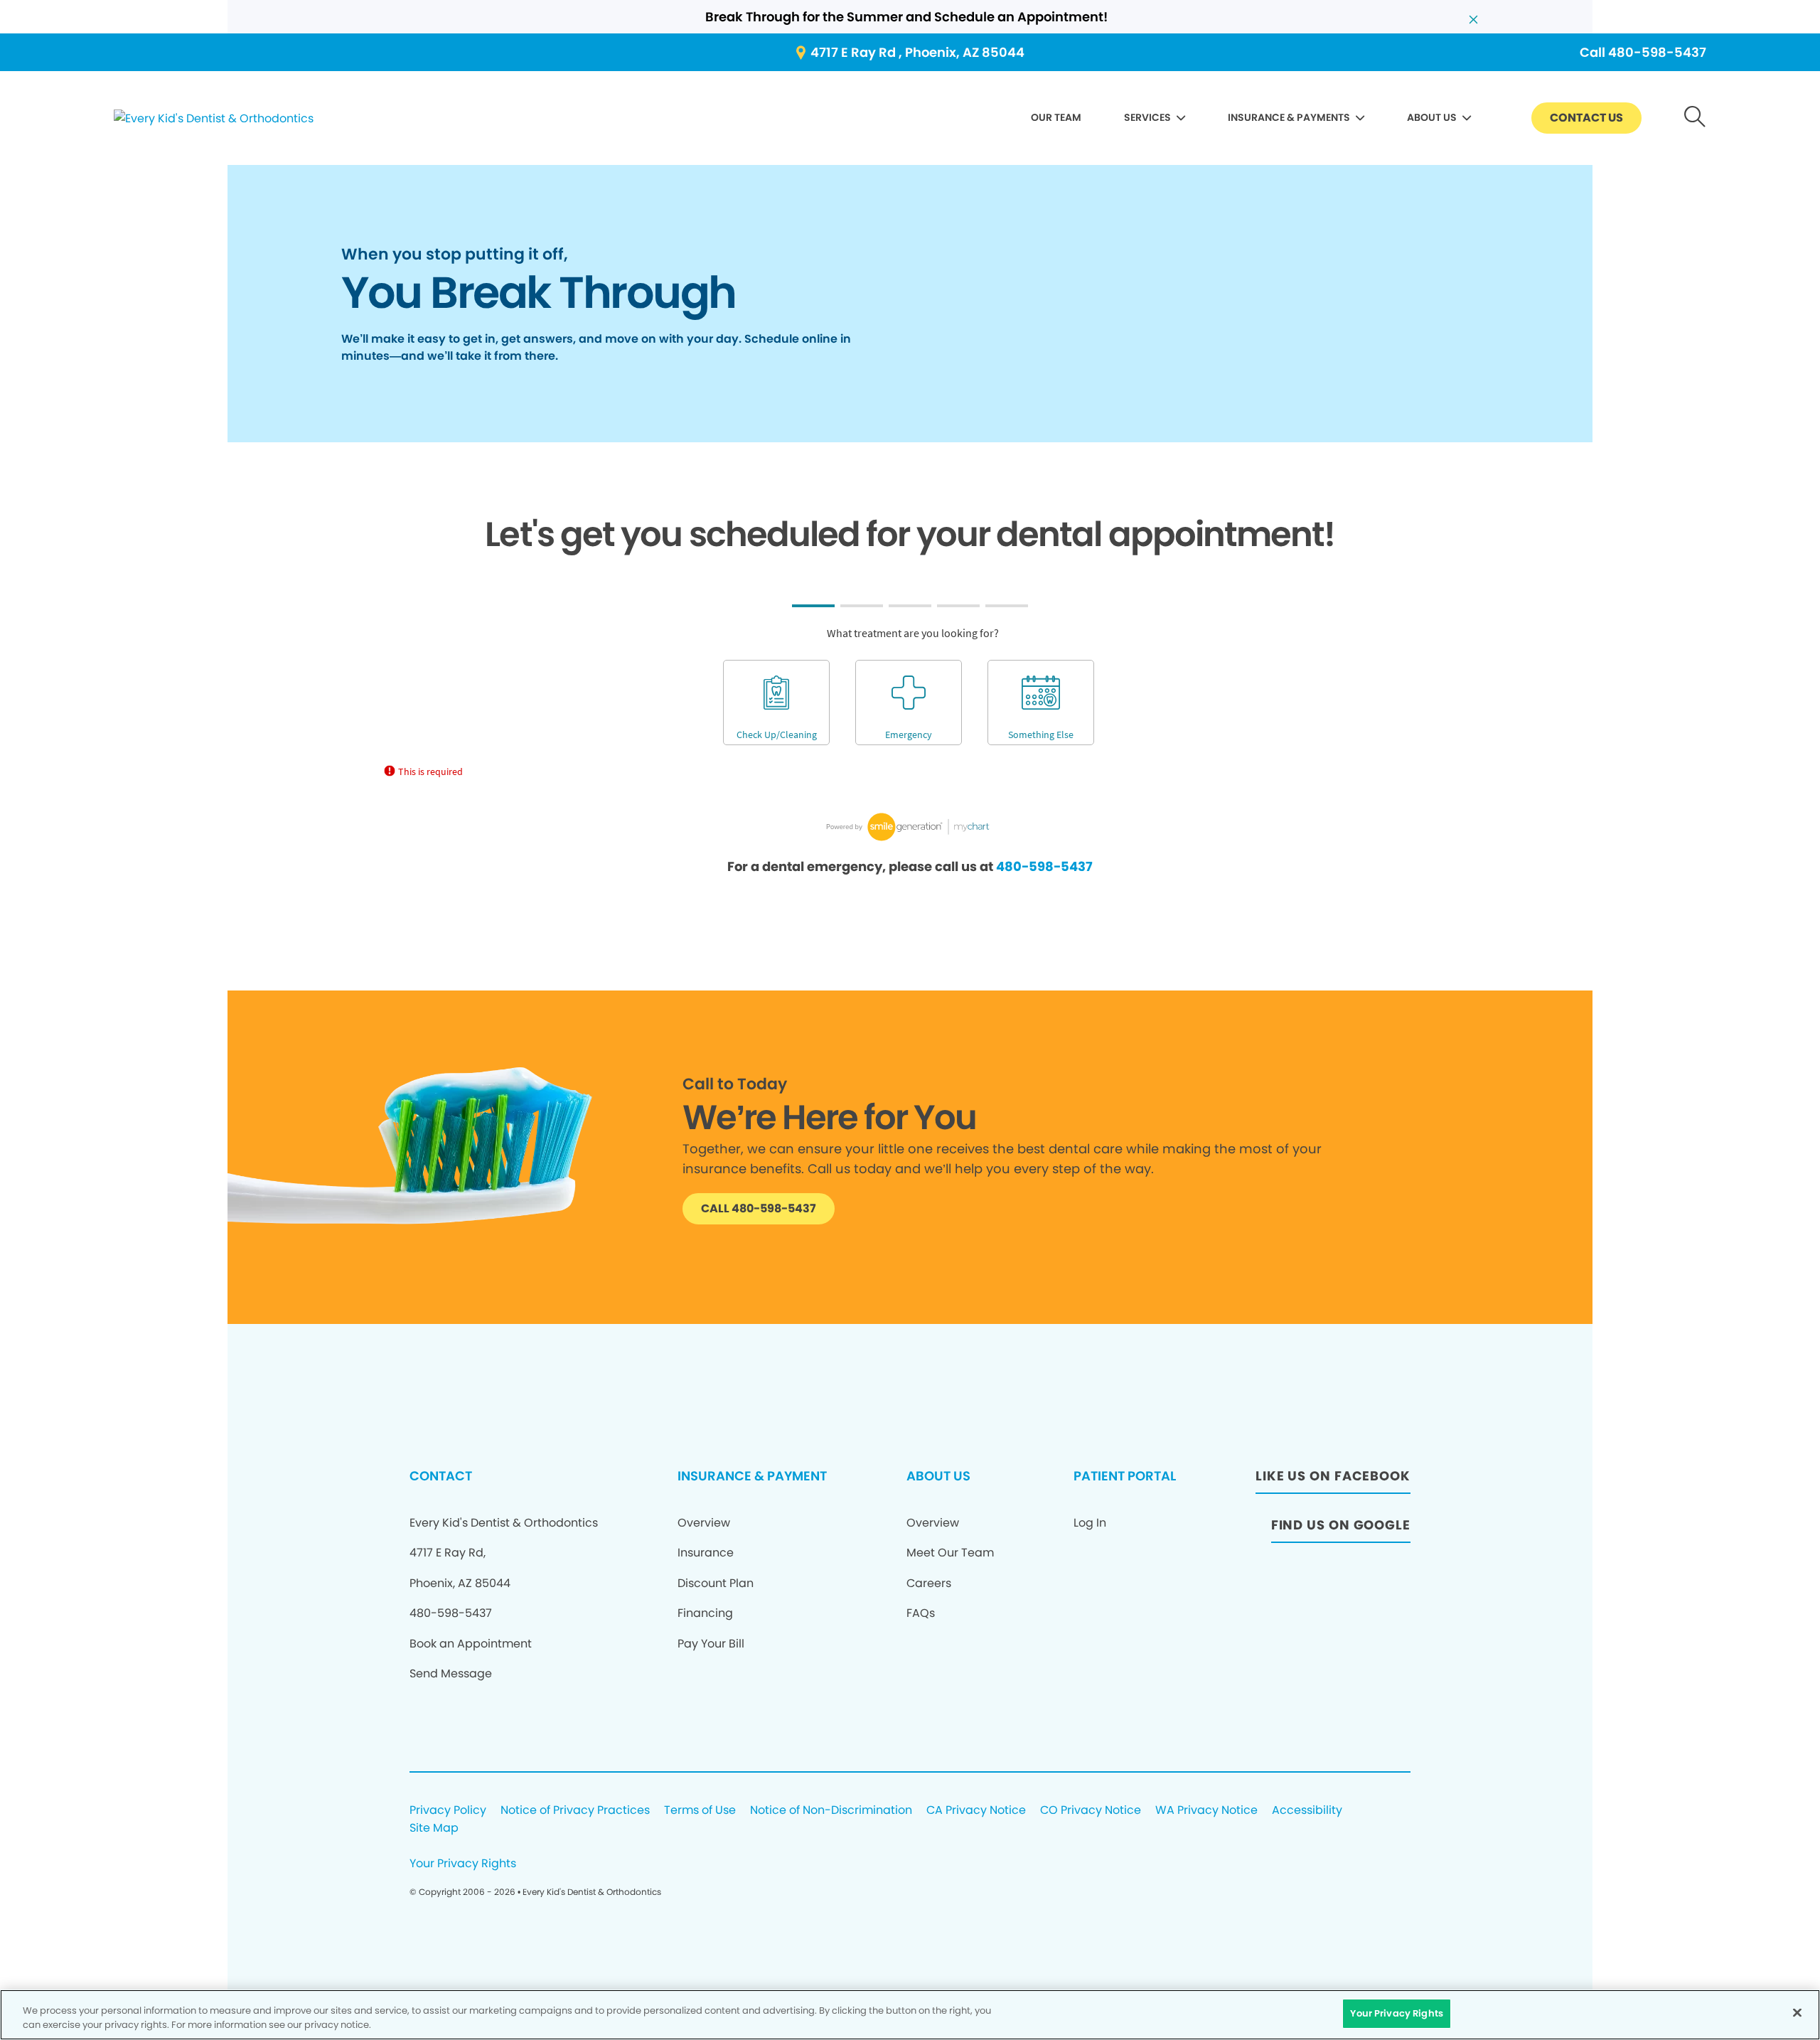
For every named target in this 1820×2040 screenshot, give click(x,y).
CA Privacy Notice (976, 1811)
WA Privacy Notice (1206, 1811)
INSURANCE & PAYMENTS (1289, 117)
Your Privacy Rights (463, 1864)
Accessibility (1307, 1811)
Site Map (434, 1828)
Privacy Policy (448, 1811)
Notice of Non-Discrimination (831, 1811)
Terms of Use (700, 1811)
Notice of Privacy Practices (575, 1811)
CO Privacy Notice (1091, 1811)
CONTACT (441, 1476)
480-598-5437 (1044, 866)
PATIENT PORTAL (1125, 1476)
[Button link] (1695, 118)
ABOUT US (1432, 117)
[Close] (1797, 2012)
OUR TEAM (1056, 117)
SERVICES (1147, 117)
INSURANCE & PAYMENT (752, 1476)
